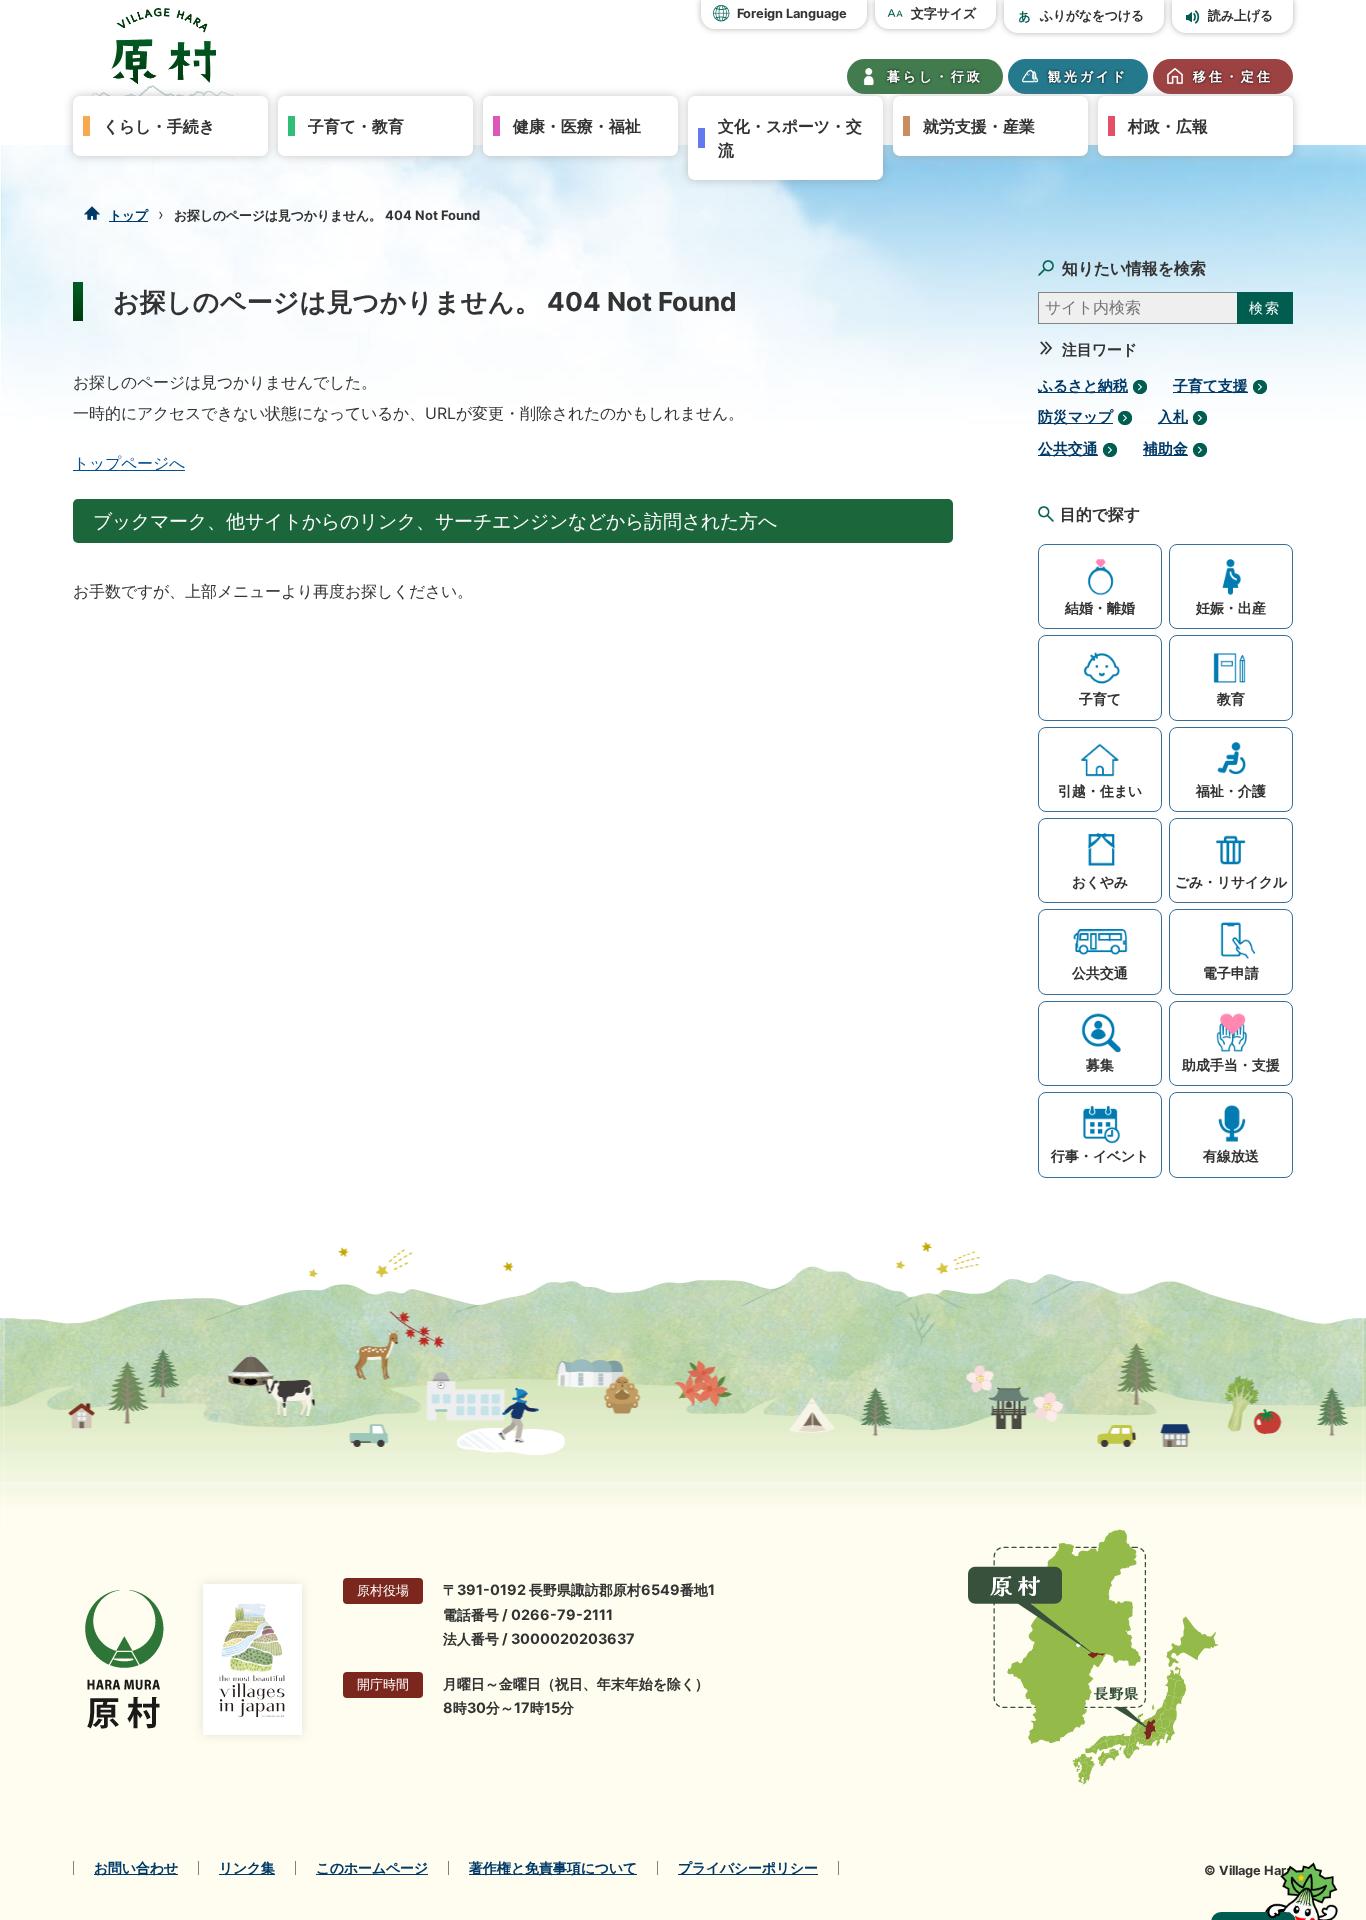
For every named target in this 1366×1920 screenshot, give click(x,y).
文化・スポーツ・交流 (790, 138)
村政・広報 (1168, 126)
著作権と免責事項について (553, 1868)
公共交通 (1068, 449)
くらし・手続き (159, 126)
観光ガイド (1088, 76)
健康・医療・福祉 (577, 126)
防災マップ (1075, 417)
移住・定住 (1233, 76)
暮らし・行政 (935, 76)
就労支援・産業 (979, 126)
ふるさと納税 (1083, 386)
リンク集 (247, 1868)
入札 (1173, 417)
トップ (128, 215)
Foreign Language (792, 13)
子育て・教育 (356, 126)
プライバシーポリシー (748, 1868)
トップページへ (129, 463)
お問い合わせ (136, 1868)
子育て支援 (1210, 386)
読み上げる (1240, 15)
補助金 (1165, 449)
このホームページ (372, 1868)
